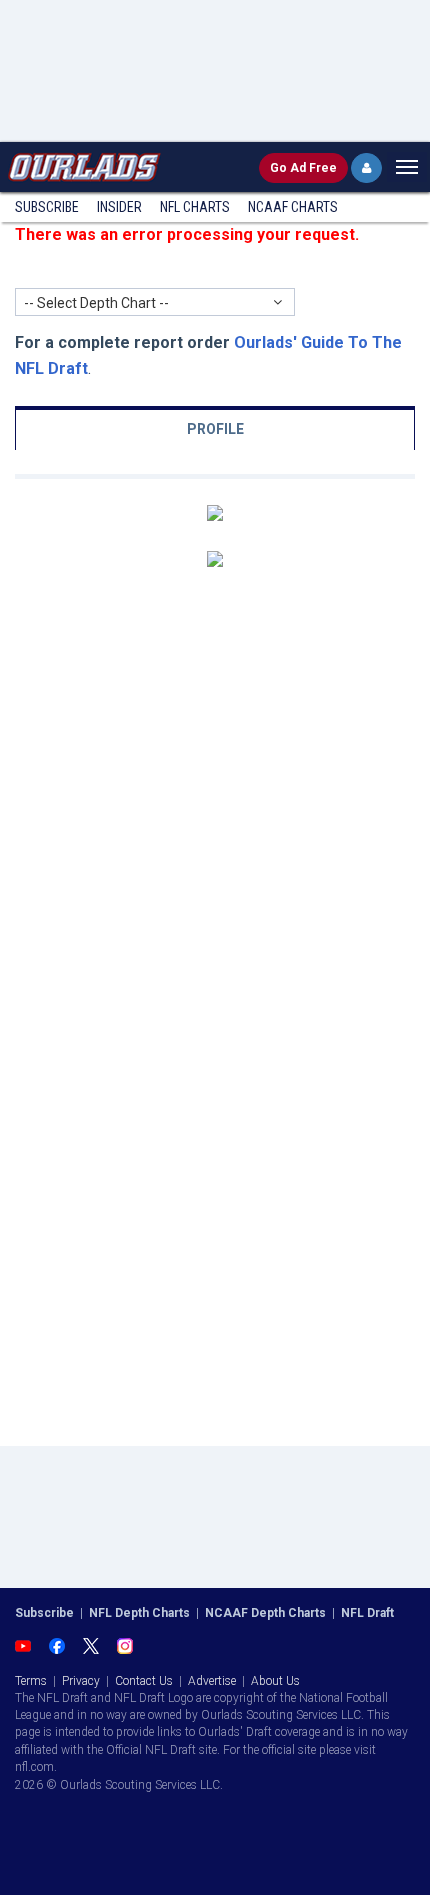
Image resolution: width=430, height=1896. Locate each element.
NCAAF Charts (293, 207)
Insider (119, 207)
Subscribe (47, 207)
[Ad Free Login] (366, 168)
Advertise (212, 1681)
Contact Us (144, 1681)
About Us (275, 1681)
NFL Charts (195, 207)
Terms (31, 1681)
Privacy (81, 1681)
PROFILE (215, 429)
